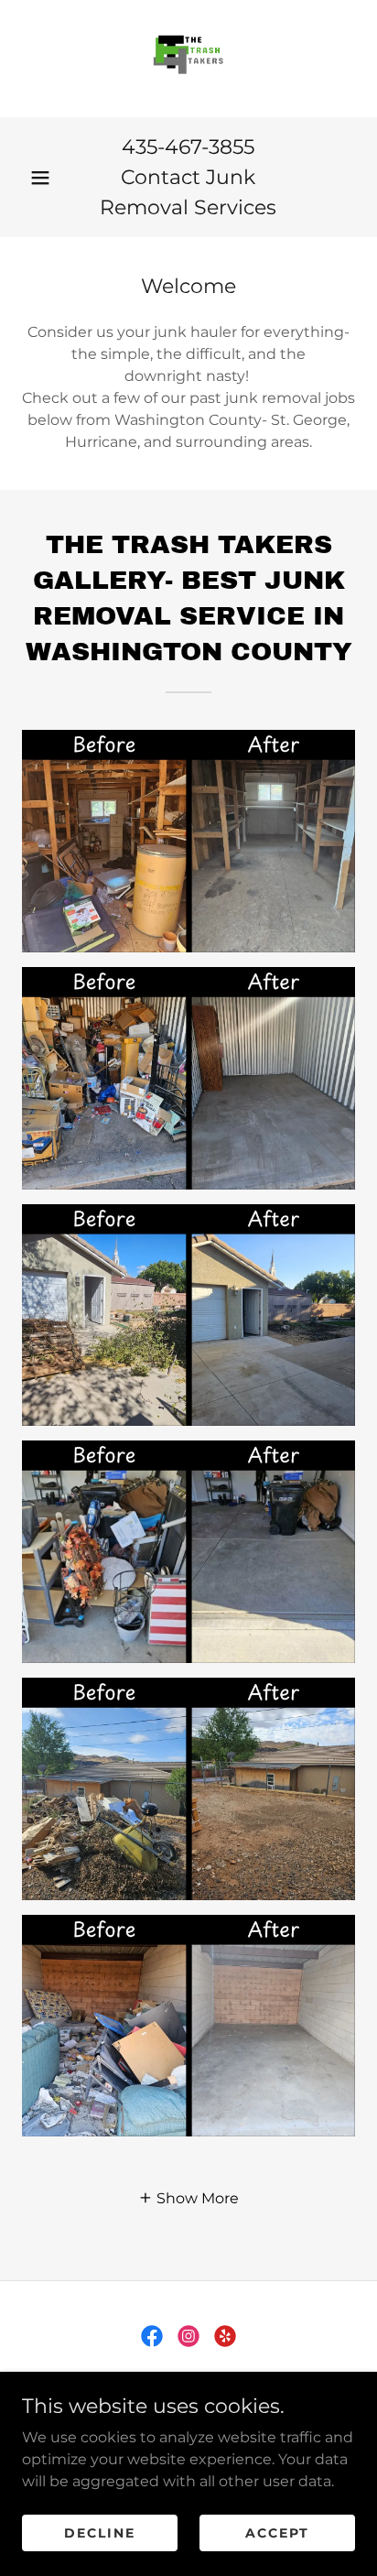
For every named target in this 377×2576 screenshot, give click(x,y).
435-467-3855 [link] (188, 147)
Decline (100, 2532)
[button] (40, 178)
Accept (277, 2532)
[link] (188, 59)
